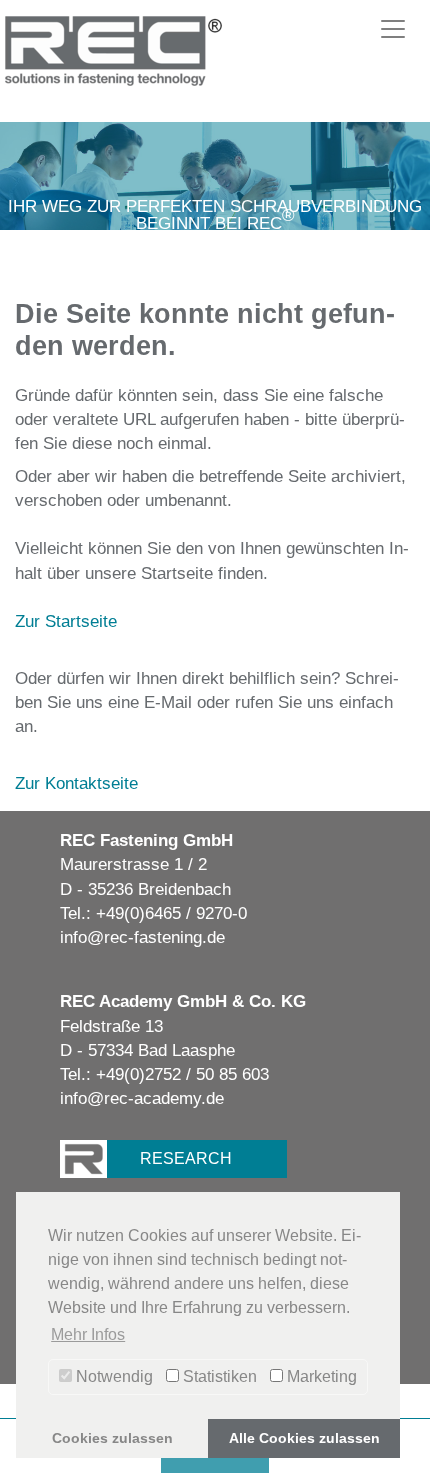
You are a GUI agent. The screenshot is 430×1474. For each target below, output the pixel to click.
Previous (54, 166)
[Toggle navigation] (393, 29)
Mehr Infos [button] (88, 1334)
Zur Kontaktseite (76, 783)
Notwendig (112, 1376)
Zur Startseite (66, 621)
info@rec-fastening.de (142, 937)
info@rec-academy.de (142, 1098)
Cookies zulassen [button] (112, 1438)
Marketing (320, 1376)
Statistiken (218, 1376)
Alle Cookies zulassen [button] (304, 1438)
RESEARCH (186, 1158)
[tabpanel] (215, 176)
